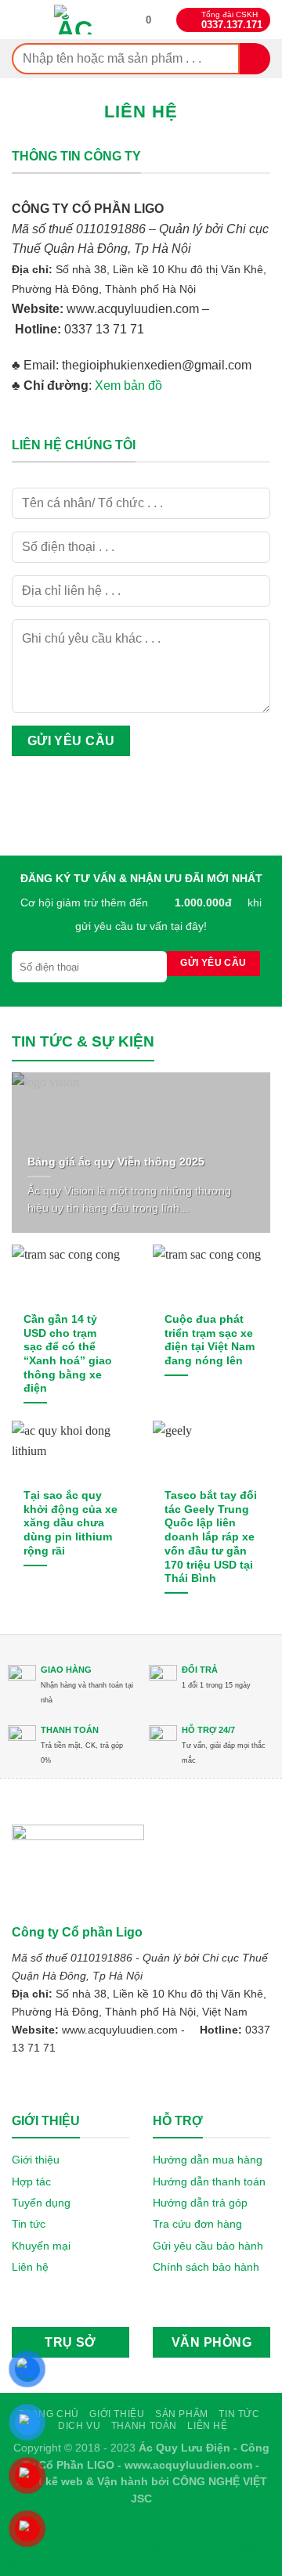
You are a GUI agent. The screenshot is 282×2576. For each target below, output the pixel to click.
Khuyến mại (41, 2246)
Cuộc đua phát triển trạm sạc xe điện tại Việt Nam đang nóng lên (210, 1340)
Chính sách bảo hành (206, 2267)
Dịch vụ (79, 2426)
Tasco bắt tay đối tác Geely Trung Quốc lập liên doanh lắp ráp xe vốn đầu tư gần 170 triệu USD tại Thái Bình (211, 1537)
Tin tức (29, 2224)
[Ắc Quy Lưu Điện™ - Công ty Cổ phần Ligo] (75, 20)
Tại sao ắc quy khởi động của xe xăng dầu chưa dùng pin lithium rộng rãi (70, 1523)
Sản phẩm (182, 2414)
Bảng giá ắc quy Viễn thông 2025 (116, 1162)
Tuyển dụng (41, 2203)
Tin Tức (239, 2414)
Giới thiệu (36, 2160)
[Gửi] (255, 58)
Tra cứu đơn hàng (197, 2224)
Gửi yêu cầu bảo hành (208, 2246)
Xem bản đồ (128, 385)
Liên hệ (30, 2267)
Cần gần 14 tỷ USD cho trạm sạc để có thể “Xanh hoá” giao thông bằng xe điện (68, 1354)
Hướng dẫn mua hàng (208, 2160)
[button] (148, 20)
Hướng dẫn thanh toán (209, 2181)
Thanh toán (144, 2426)
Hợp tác (31, 2181)
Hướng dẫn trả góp (200, 2203)
